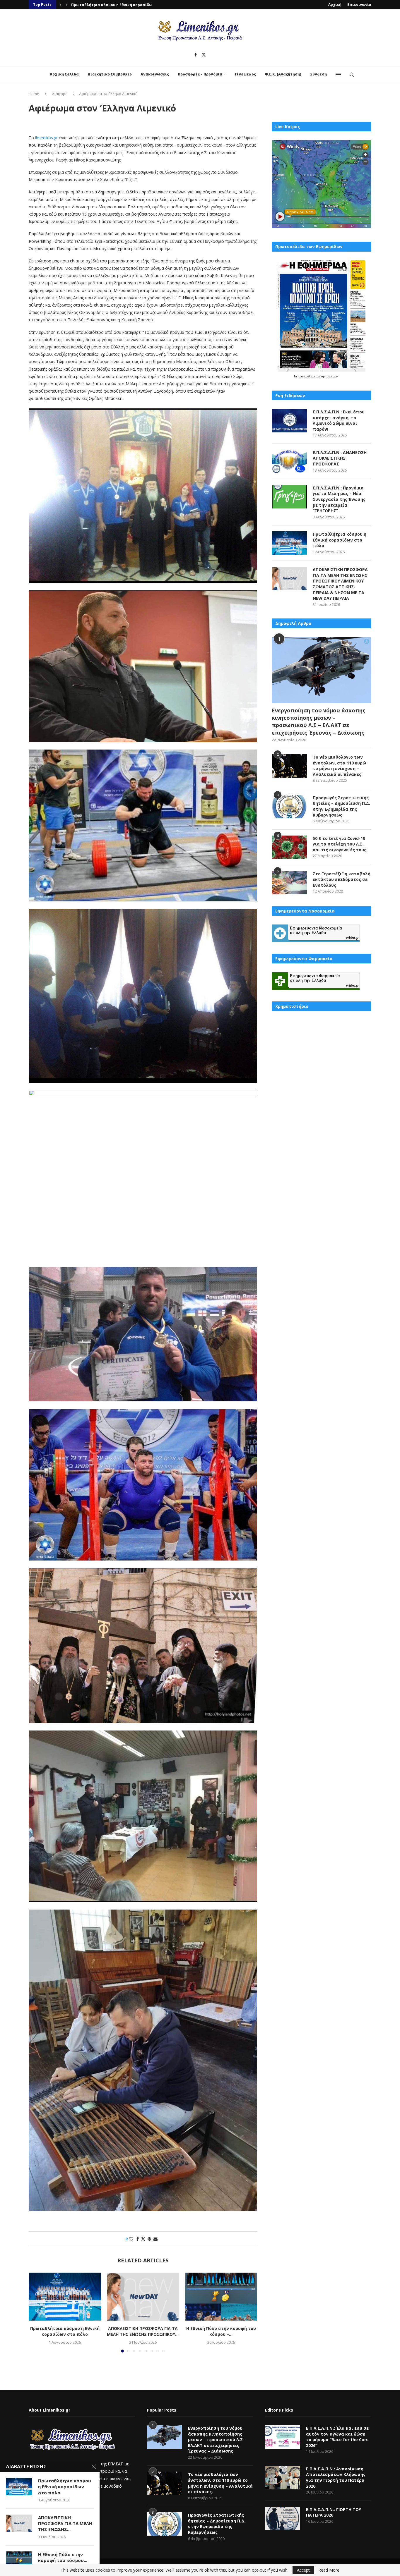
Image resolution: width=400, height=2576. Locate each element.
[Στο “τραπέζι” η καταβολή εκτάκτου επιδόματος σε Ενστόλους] (289, 883)
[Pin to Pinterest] (149, 2239)
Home (34, 94)
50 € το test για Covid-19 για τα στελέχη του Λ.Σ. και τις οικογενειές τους (340, 844)
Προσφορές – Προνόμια (200, 74)
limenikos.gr (46, 138)
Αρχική (335, 5)
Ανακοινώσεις (155, 74)
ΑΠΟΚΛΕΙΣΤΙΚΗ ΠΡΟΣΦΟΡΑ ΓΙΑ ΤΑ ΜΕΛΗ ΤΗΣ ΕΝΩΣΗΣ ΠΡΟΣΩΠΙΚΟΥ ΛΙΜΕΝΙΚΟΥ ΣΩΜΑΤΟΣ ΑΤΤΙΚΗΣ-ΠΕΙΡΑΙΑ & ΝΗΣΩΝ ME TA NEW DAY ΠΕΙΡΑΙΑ (340, 584)
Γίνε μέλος (245, 74)
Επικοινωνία (359, 5)
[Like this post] (131, 2239)
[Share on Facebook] (138, 2239)
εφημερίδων (329, 376)
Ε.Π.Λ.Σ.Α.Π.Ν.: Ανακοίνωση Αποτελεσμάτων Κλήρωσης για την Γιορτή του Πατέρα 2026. (336, 2477)
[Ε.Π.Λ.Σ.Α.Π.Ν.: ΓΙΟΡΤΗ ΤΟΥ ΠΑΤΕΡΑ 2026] (283, 2518)
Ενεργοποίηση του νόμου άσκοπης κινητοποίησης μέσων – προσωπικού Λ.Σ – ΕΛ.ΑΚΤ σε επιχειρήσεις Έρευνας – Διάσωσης (319, 721)
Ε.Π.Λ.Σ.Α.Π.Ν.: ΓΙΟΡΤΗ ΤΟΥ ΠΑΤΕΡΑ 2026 (334, 2512)
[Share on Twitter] (143, 2239)
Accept (303, 2570)
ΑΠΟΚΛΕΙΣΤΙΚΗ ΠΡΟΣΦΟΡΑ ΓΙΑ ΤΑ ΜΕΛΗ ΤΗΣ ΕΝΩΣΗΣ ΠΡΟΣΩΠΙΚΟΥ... (143, 2331)
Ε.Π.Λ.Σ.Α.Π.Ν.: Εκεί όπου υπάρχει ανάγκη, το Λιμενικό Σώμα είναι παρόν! (339, 420)
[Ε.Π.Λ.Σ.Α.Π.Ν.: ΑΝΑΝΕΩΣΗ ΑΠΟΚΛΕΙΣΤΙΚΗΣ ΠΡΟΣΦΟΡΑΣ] (289, 461)
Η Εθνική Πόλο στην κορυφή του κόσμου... (63, 2557)
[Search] (352, 75)
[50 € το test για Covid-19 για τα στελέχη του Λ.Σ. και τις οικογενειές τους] (289, 847)
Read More (329, 2570)
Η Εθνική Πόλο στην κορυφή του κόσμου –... (221, 2331)
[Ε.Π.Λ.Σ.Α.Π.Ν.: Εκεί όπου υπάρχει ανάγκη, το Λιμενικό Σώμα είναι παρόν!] (289, 421)
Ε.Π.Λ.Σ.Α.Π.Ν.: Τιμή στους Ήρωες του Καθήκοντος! (119, 5)
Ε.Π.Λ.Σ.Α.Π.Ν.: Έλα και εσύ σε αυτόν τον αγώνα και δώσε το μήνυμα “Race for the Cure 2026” (337, 2437)
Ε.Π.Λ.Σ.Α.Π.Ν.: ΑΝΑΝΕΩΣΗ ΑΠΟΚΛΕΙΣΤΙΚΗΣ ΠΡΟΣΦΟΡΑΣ (340, 458)
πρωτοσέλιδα (307, 376)
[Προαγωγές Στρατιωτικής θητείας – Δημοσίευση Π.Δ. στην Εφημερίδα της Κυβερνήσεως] (289, 807)
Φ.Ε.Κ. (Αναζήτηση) (283, 74)
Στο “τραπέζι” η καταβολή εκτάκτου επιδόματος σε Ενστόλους (342, 879)
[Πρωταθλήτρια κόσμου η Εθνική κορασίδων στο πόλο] (65, 2297)
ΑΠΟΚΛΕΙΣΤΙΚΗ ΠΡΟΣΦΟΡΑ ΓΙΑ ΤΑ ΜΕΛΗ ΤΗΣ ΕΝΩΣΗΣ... (65, 2523)
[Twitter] (204, 55)
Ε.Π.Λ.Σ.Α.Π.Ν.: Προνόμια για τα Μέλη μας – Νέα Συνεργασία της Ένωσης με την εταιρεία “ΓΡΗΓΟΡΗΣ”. (339, 499)
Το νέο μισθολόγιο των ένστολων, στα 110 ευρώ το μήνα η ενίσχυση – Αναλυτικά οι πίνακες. (339, 766)
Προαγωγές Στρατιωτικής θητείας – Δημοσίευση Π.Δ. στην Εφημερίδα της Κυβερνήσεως (341, 806)
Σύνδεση (318, 74)
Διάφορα (60, 94)
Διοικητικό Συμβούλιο (110, 74)
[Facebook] (196, 55)
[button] (61, 5)
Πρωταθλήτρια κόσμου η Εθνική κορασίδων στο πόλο (65, 2331)
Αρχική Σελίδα (64, 74)
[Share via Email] (155, 2239)
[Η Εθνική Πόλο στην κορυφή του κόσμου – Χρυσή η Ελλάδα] (221, 2297)
